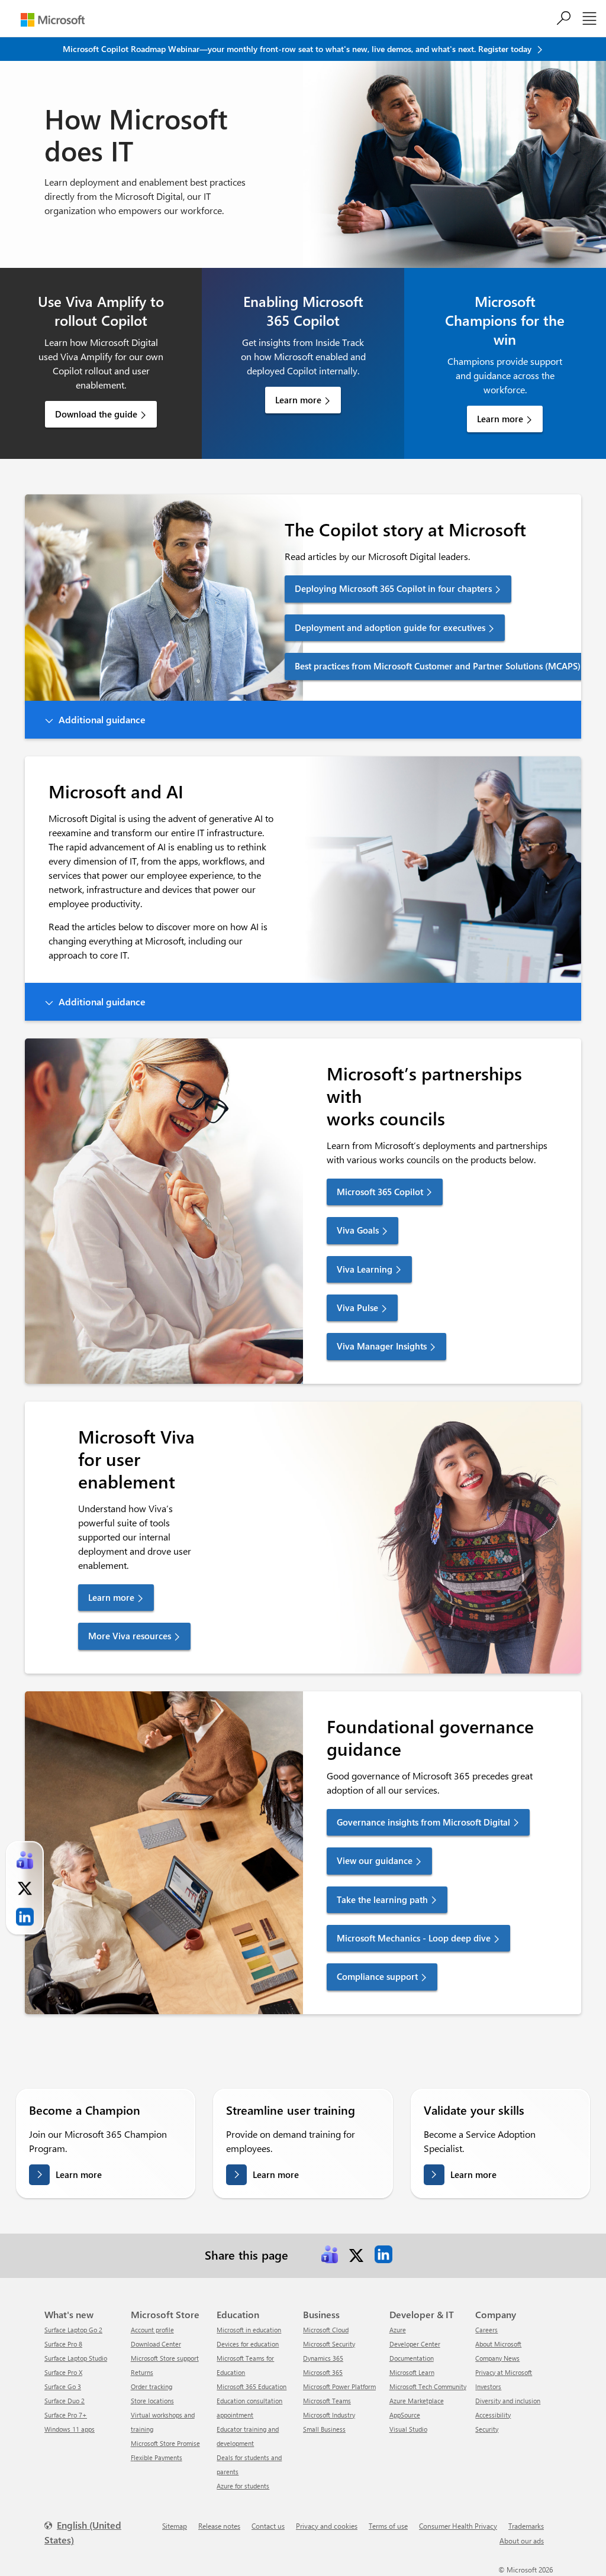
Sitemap (175, 2526)
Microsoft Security (329, 2344)
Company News (497, 2358)
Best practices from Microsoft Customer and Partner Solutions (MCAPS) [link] (438, 666)
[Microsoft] (53, 20)
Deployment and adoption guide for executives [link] (390, 627)
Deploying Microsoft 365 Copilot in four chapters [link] (393, 588)
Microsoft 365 (323, 2372)
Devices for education (248, 2344)
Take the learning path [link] (382, 1899)
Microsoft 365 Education (252, 2386)
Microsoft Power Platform (339, 2386)
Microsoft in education (249, 2330)
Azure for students (243, 2486)
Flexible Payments (157, 2457)
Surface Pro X (63, 2372)
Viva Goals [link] (358, 1230)
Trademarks (526, 2526)
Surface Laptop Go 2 (73, 2330)
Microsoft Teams (327, 2401)
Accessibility (493, 2415)
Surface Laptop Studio (76, 2358)
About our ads (522, 2541)
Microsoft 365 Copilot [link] (380, 1192)
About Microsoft (498, 2344)
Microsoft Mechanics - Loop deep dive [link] (414, 1938)
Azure (398, 2330)
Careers (486, 2330)
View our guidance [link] (375, 1860)
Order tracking (151, 2386)
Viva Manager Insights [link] (382, 1346)
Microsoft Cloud (326, 2330)
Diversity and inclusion (508, 2401)
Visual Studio (408, 2429)
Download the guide (96, 414)
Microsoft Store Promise (165, 2443)
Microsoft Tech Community (428, 2386)
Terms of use (388, 2526)
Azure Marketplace (417, 2401)
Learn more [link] (111, 1597)
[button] (303, 720)
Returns (142, 2372)
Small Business (324, 2429)
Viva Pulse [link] (357, 1308)
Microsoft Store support (165, 2358)
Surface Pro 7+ (66, 2415)
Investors (488, 2386)
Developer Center (415, 2344)
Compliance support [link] (377, 1976)
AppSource (405, 2415)
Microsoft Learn (412, 2372)
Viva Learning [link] (365, 1269)
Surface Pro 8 (63, 2344)
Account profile (152, 2330)
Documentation (412, 2358)
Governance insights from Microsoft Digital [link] (423, 1822)
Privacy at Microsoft (504, 2372)
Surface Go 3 (63, 2386)
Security (487, 2429)
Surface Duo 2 (65, 2401)
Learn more (298, 400)
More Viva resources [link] (130, 1636)
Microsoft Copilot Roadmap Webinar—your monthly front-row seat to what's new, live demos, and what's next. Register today (298, 49)
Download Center (156, 2344)
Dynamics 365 (323, 2358)
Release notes (219, 2526)
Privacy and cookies (327, 2526)
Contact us (268, 2526)
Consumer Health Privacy (458, 2526)
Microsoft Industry (329, 2415)
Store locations (152, 2401)
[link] (330, 2254)
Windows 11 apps (70, 2429)
